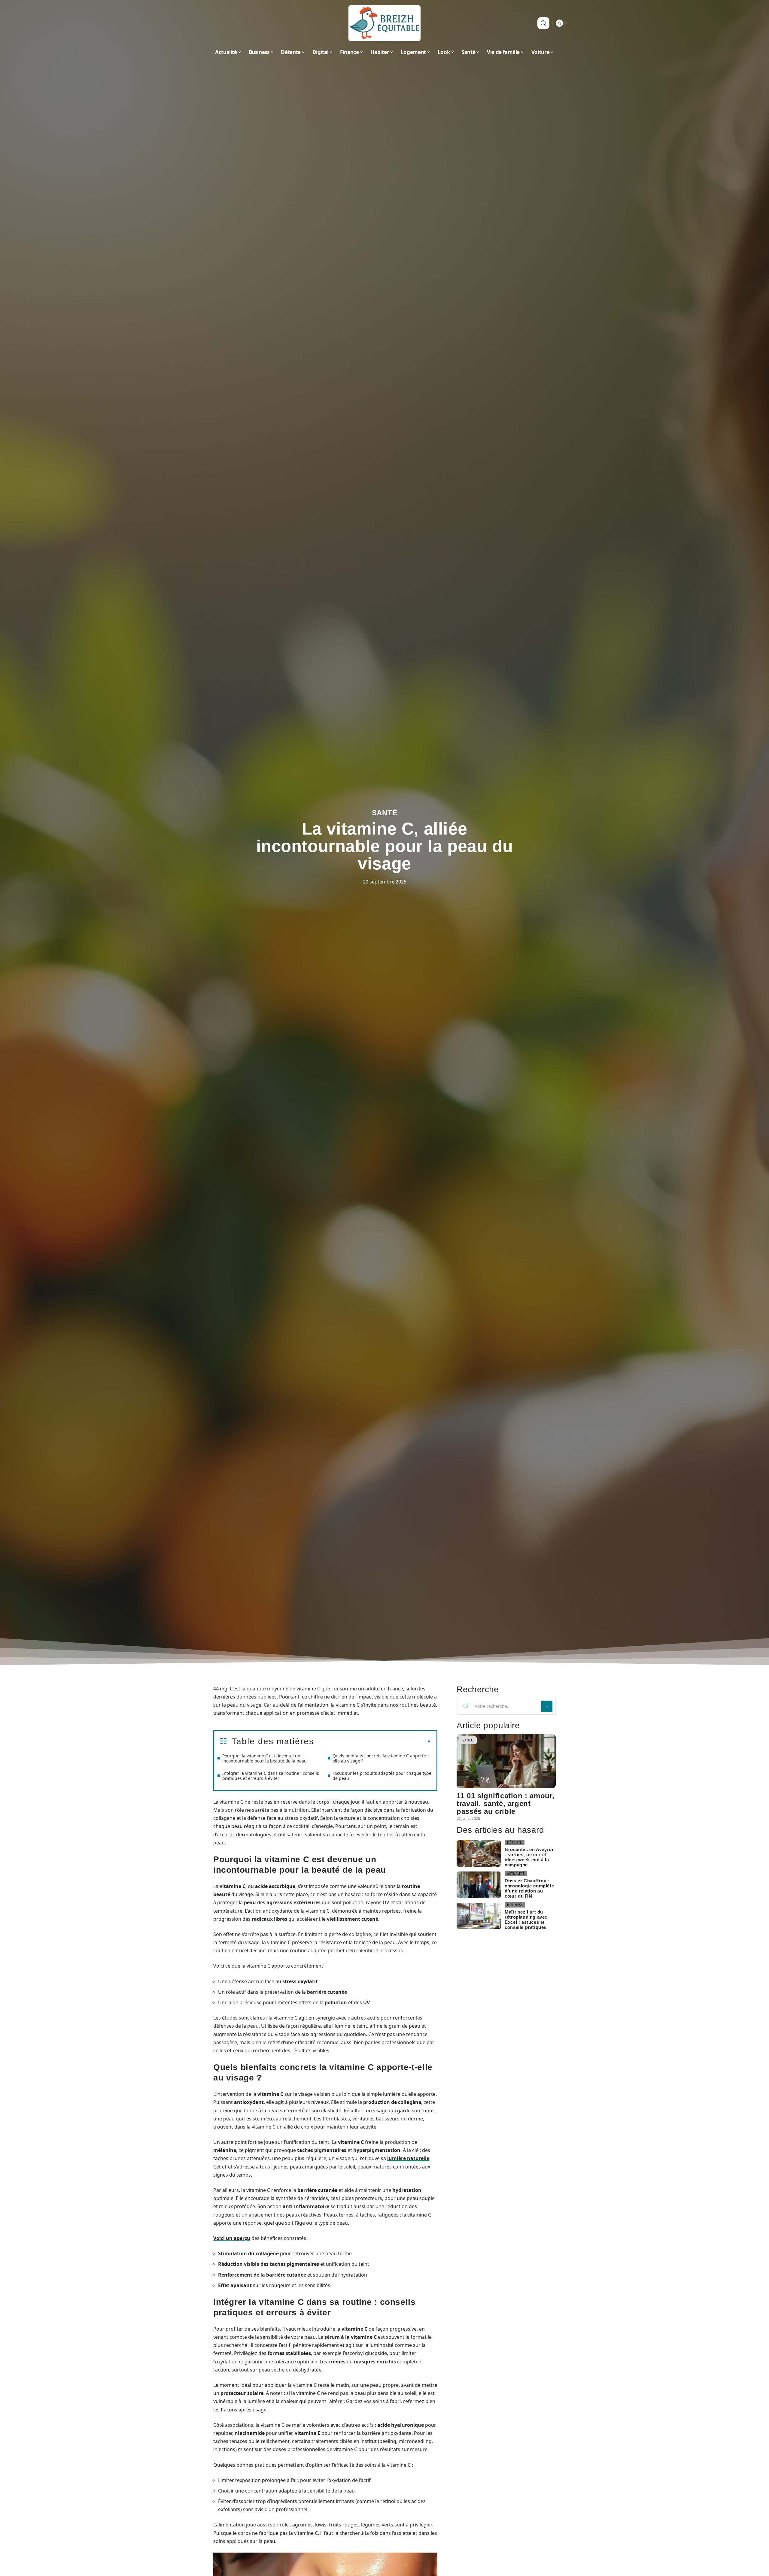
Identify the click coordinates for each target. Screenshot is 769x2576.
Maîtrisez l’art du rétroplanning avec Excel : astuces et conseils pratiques (526, 1920)
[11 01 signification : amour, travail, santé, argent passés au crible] (506, 1761)
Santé (385, 813)
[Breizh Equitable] (384, 23)
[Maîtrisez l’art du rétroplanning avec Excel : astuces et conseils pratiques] (479, 1916)
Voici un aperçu (232, 2238)
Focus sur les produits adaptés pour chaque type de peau (382, 1776)
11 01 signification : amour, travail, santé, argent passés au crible (506, 1803)
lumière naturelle (408, 2158)
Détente (515, 1842)
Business (515, 1905)
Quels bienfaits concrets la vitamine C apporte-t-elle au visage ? (381, 1758)
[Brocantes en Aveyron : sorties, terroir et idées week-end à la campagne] (479, 1854)
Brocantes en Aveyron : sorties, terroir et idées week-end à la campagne (530, 1857)
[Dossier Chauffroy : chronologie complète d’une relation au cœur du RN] (479, 1885)
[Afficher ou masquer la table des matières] (372, 1742)
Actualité (516, 1874)
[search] (543, 23)
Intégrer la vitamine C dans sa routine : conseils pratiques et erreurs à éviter (271, 1776)
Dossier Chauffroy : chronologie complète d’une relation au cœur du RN (529, 1888)
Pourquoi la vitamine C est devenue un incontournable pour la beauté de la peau (264, 1758)
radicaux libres (269, 1919)
